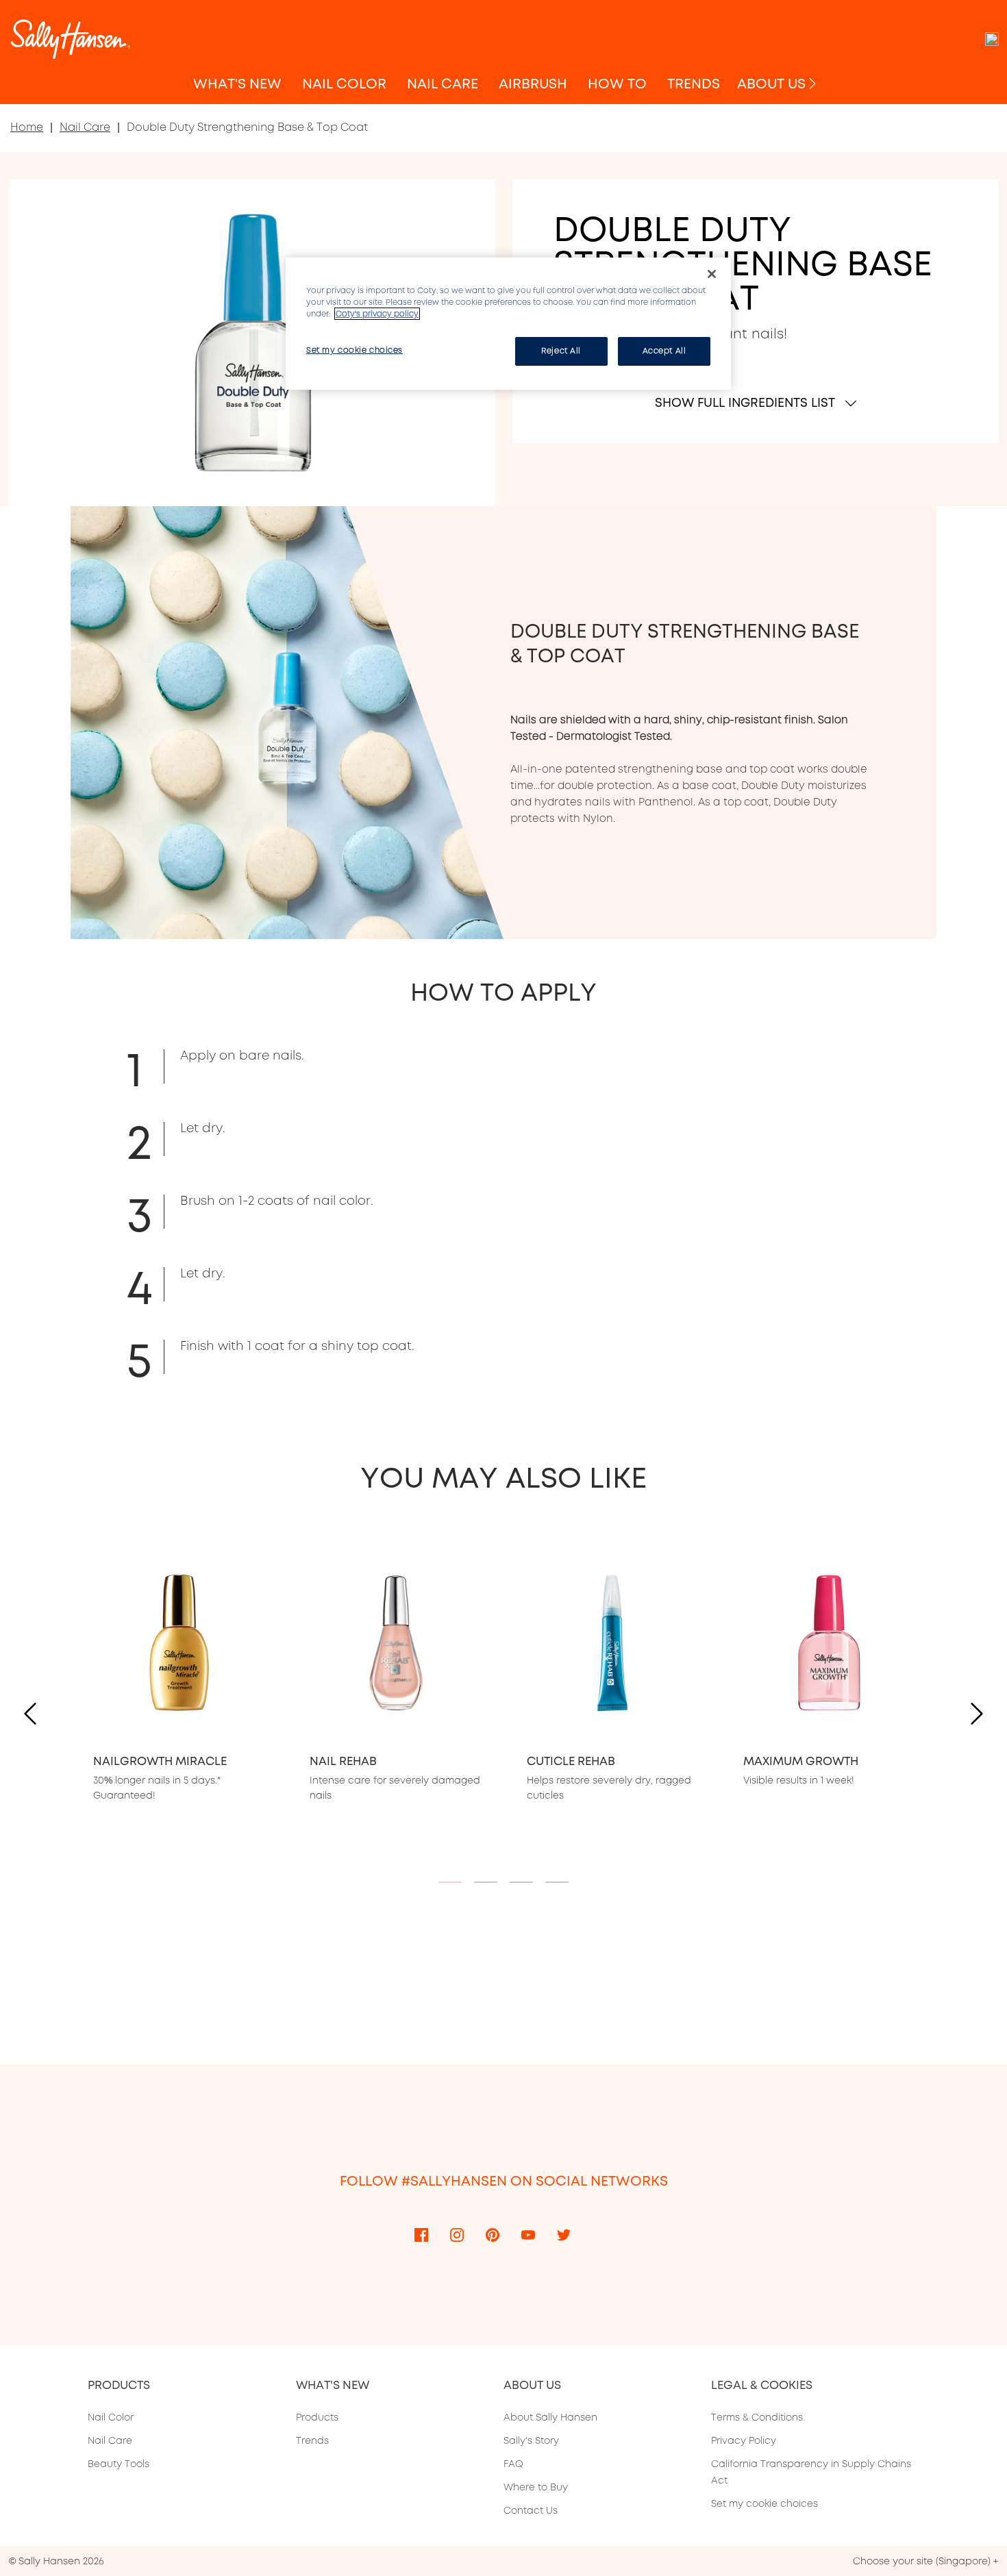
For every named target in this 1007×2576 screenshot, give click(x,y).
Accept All (664, 351)
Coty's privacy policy (377, 314)
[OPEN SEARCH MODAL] (992, 39)
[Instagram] (457, 2234)
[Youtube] (528, 2234)
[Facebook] (421, 2234)
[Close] (712, 274)
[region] (508, 324)
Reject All (561, 351)
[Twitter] (564, 2234)
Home (27, 127)
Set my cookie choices (764, 2503)
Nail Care (85, 127)
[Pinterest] (493, 2234)
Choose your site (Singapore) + (925, 2561)
